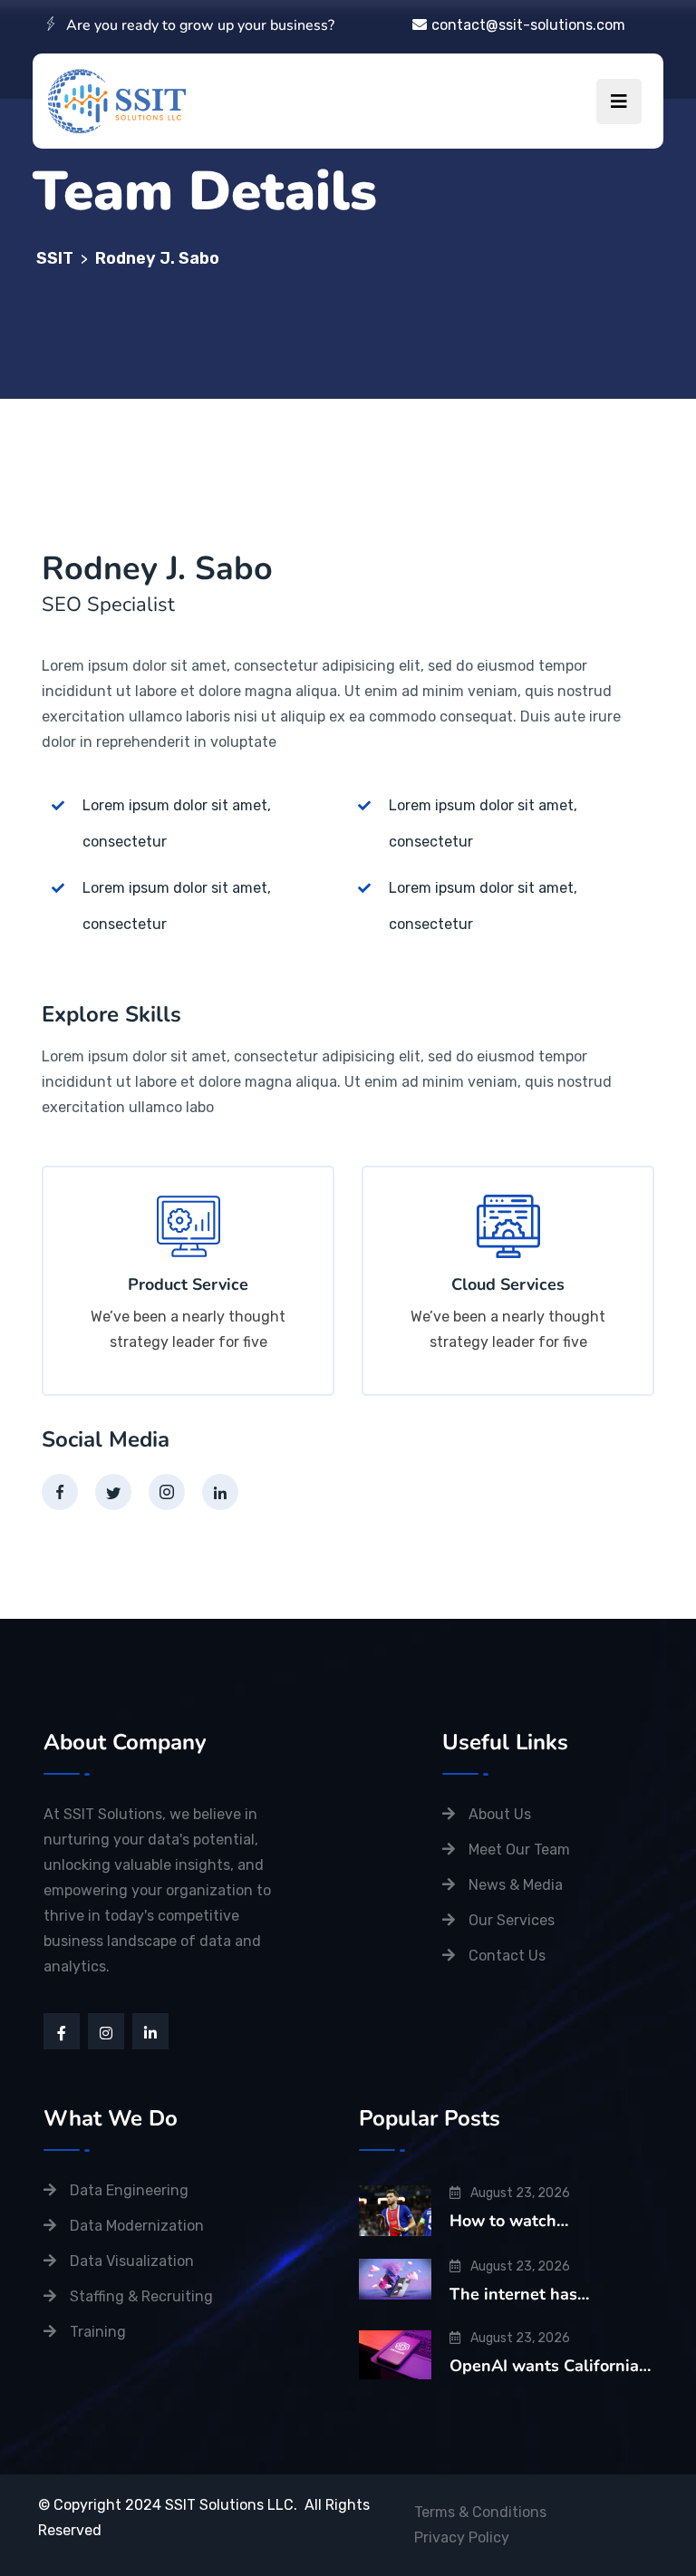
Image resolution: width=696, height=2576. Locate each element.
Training (98, 2332)
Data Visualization (132, 2261)
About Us (500, 1814)
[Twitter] (113, 1492)
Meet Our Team (519, 1850)
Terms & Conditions (480, 2512)
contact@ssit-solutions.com (528, 25)
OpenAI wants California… (550, 2366)
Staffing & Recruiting (141, 2296)
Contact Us (507, 1956)
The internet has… (519, 2294)
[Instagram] (167, 1492)
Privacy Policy (462, 2537)
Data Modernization (137, 2226)
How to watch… (509, 2221)
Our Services (512, 1920)
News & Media (516, 1885)
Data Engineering (129, 2190)
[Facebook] (60, 1492)
